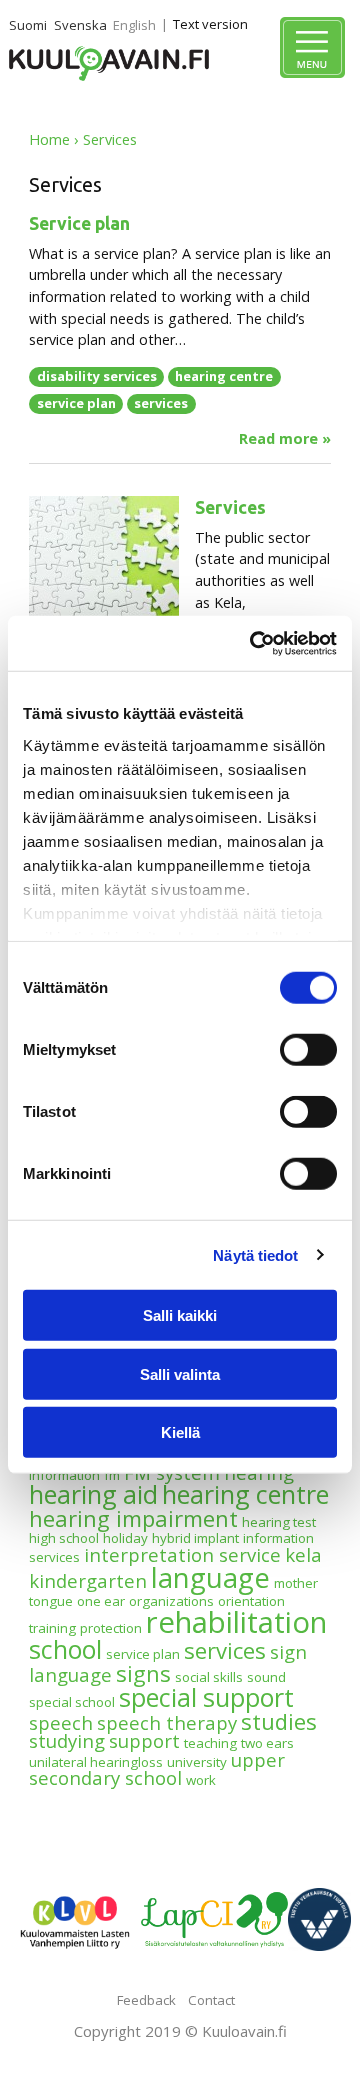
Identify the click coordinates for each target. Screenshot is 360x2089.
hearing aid (93, 1494)
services (161, 403)
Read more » (285, 439)
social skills (209, 1677)
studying (67, 1740)
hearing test (279, 1522)
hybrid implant (195, 1538)
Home (49, 139)
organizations (171, 1601)
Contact (211, 2000)
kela (303, 1554)
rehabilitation (236, 1622)
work (201, 1780)
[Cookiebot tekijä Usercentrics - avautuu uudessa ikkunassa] (254, 643)
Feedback (146, 2000)
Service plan (79, 223)
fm (112, 1475)
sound (266, 1677)
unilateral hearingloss (96, 1762)
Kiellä (180, 1432)
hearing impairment (133, 1518)
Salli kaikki (180, 1315)
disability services (97, 376)
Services (230, 507)
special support (206, 1697)
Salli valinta (180, 1373)
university (197, 1762)
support (144, 1740)
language (210, 1577)
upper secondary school (157, 1769)
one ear (101, 1601)
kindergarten (88, 1580)
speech (61, 1722)
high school (64, 1538)
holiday (125, 1538)
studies (279, 1721)
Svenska (80, 25)
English (134, 25)
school (65, 1649)
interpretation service (182, 1554)
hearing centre (224, 376)
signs (143, 1673)
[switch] (308, 1050)
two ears (267, 1743)
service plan (76, 403)
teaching (210, 1743)
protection (111, 1628)
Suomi (28, 25)
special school (72, 1702)
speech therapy (167, 1722)
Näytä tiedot (255, 1254)
